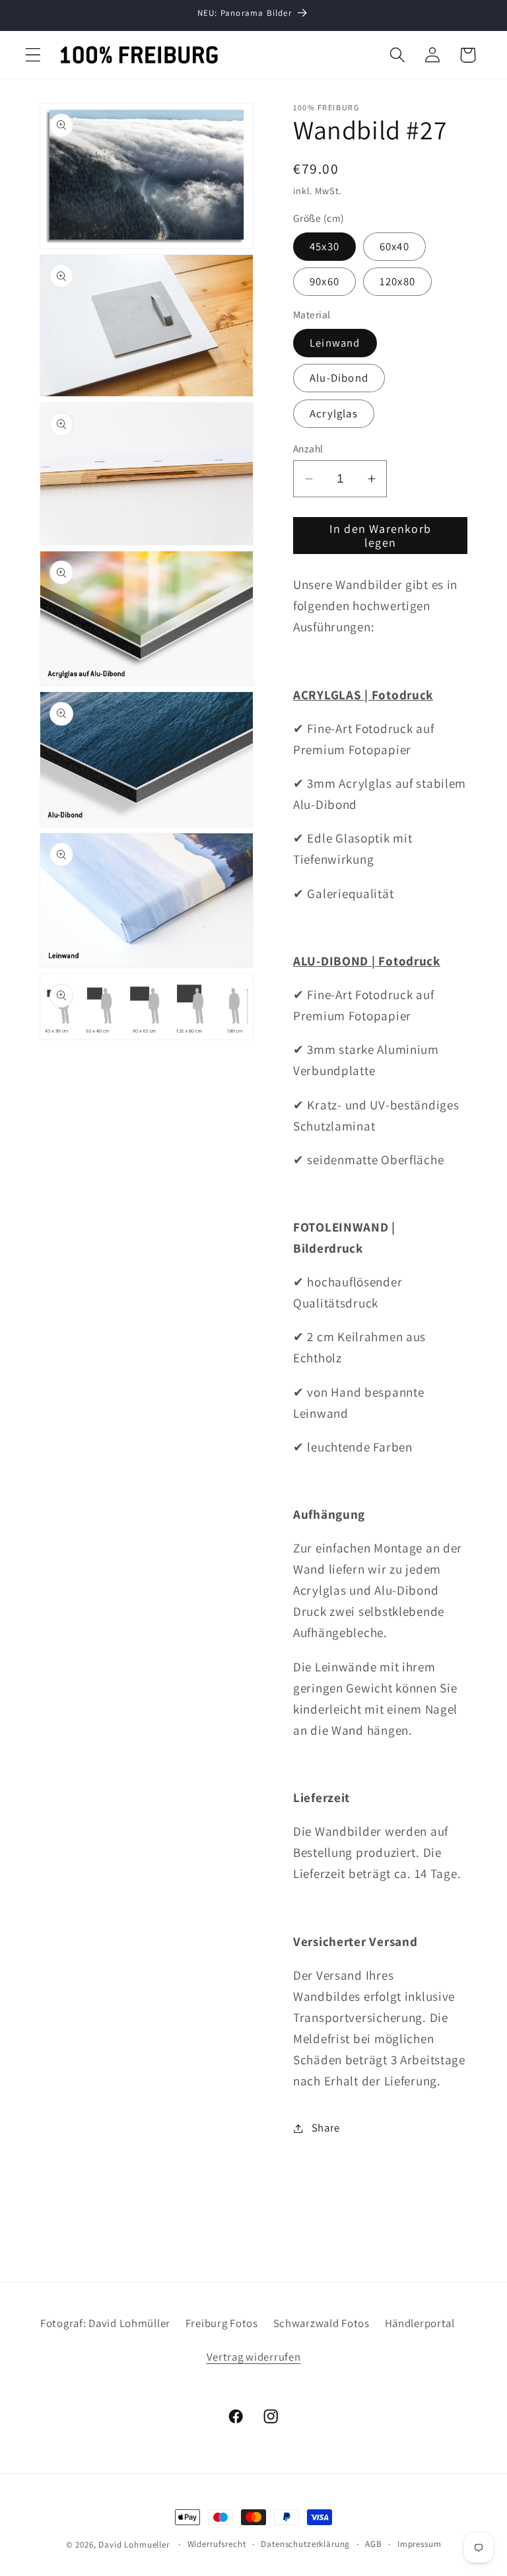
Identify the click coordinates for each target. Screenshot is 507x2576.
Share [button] (326, 2128)
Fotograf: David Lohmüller (105, 2323)
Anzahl (308, 448)
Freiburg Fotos (222, 2323)
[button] (33, 55)
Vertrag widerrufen (254, 2357)
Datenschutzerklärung (305, 2544)
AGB (374, 2544)
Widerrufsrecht (217, 2544)
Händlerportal (420, 2323)
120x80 (397, 281)
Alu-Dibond (339, 378)
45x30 (324, 246)
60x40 (394, 246)
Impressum (420, 2544)
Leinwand (335, 343)
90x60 (324, 281)
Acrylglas (334, 413)
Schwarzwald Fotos (321, 2323)
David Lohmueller (134, 2545)
